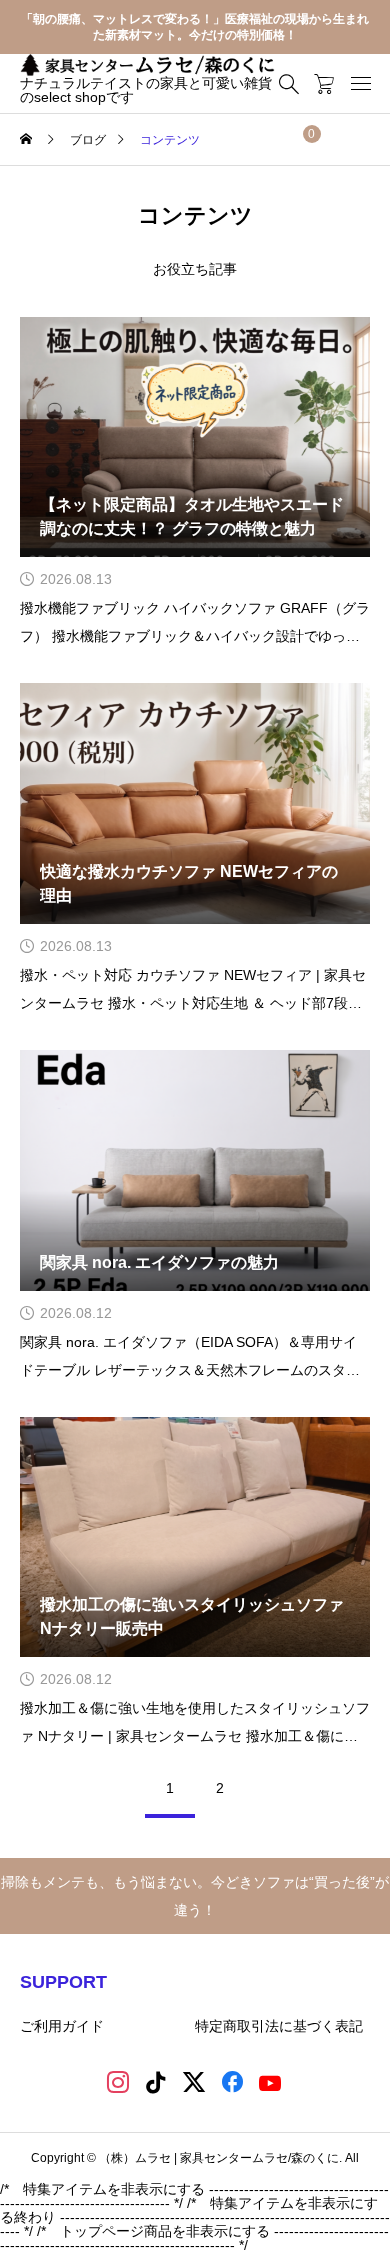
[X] (195, 2084)
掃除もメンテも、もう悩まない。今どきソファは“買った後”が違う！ (195, 1896)
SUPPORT (63, 1982)
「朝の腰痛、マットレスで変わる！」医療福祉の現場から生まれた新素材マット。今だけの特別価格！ (195, 27)
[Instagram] (119, 2084)
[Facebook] (233, 2084)
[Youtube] (271, 2084)
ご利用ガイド (62, 2026)
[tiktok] (157, 2084)
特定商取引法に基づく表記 (281, 2026)
